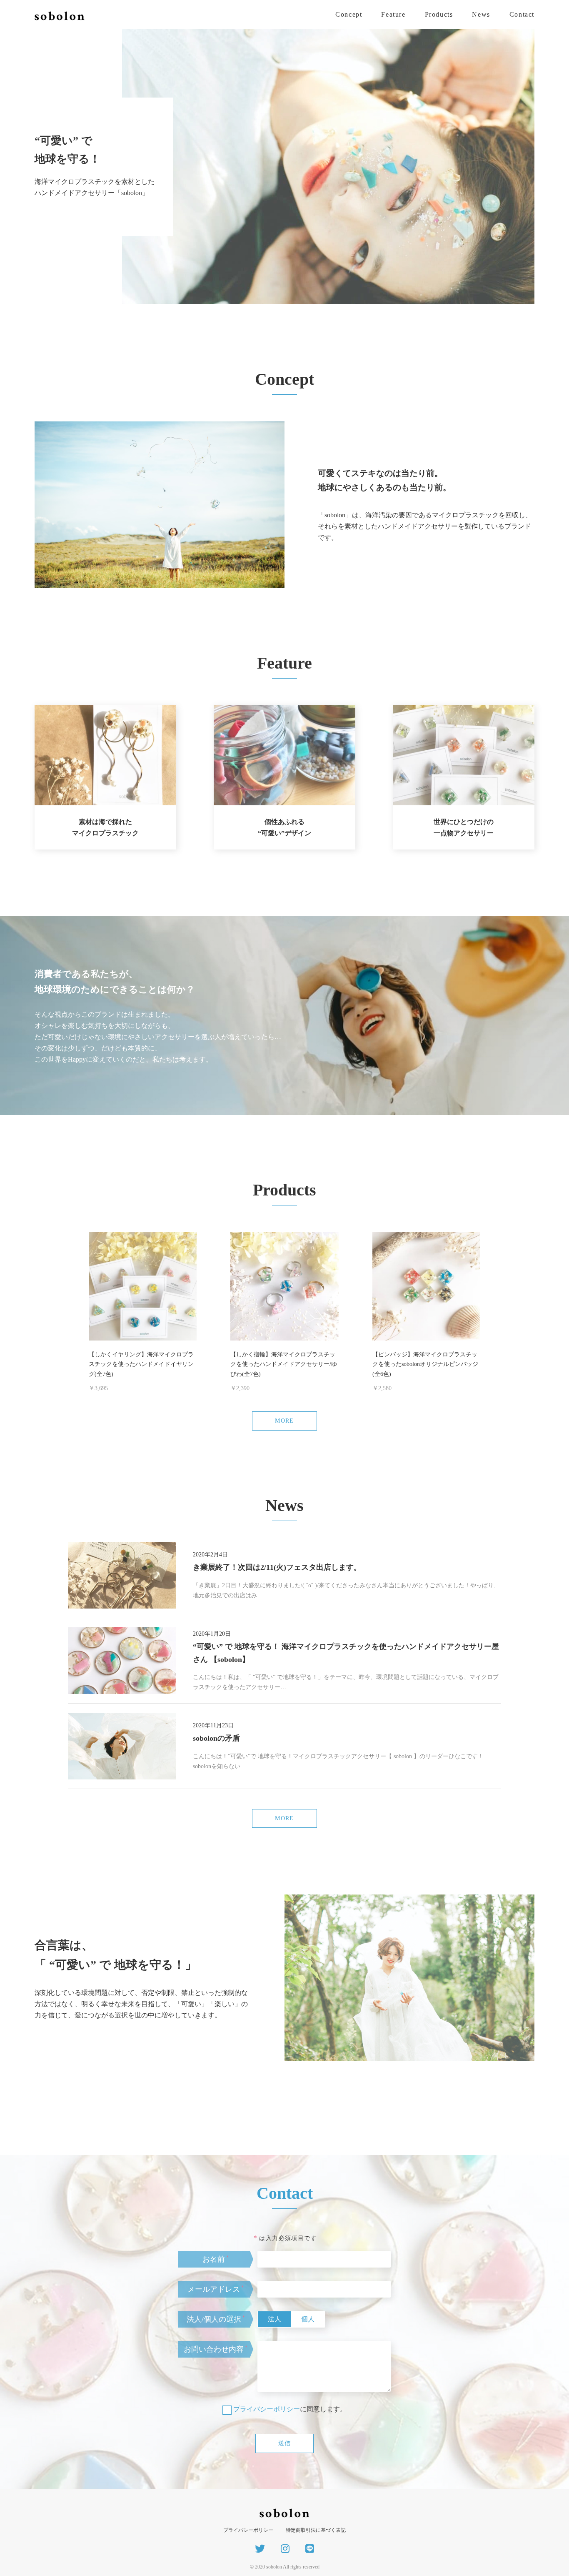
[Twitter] (260, 2549)
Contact (522, 14)
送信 (285, 2443)
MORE (284, 1421)
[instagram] (285, 2549)
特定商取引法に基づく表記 (316, 2530)
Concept (349, 14)
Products (439, 14)
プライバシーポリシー (267, 2409)
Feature (393, 14)
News (481, 14)
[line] (310, 2549)
